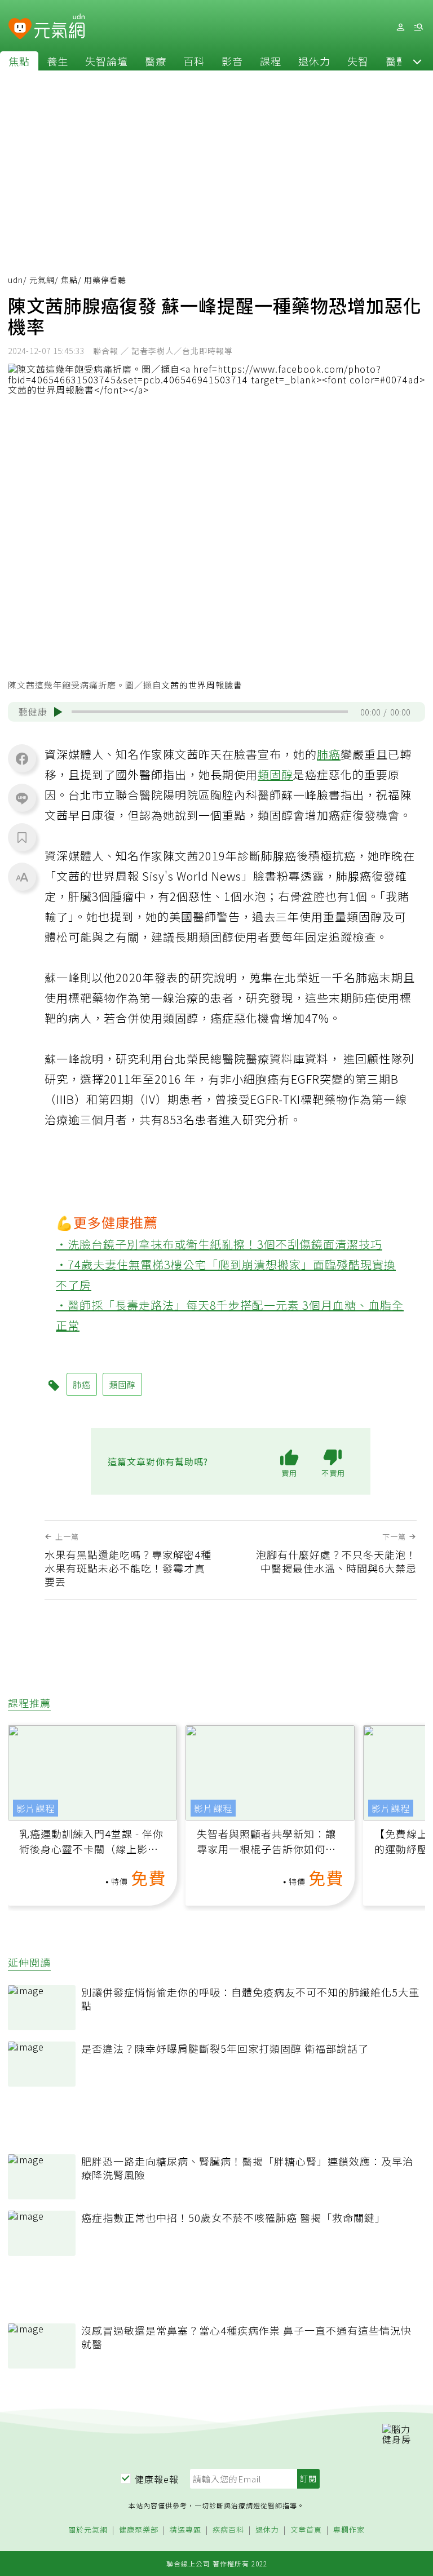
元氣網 (42, 280)
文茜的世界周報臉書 (202, 685)
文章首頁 (306, 2530)
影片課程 (36, 1808)
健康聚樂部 (139, 2530)
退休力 (314, 61)
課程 (271, 61)
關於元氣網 (88, 2530)
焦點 (19, 61)
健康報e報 (157, 2479)
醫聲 (396, 61)
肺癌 (329, 754)
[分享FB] (22, 758)
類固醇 (275, 774)
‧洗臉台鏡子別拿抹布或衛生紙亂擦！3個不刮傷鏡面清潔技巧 (219, 1244)
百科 (194, 61)
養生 (58, 61)
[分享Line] (22, 798)
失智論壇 (107, 61)
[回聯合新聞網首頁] (20, 29)
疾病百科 (228, 2530)
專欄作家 (349, 2530)
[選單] (418, 27)
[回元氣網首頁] (59, 27)
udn (16, 280)
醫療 (156, 61)
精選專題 (185, 2530)
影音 (232, 61)
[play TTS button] (58, 712)
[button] (417, 61)
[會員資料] (400, 27)
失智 (358, 61)
